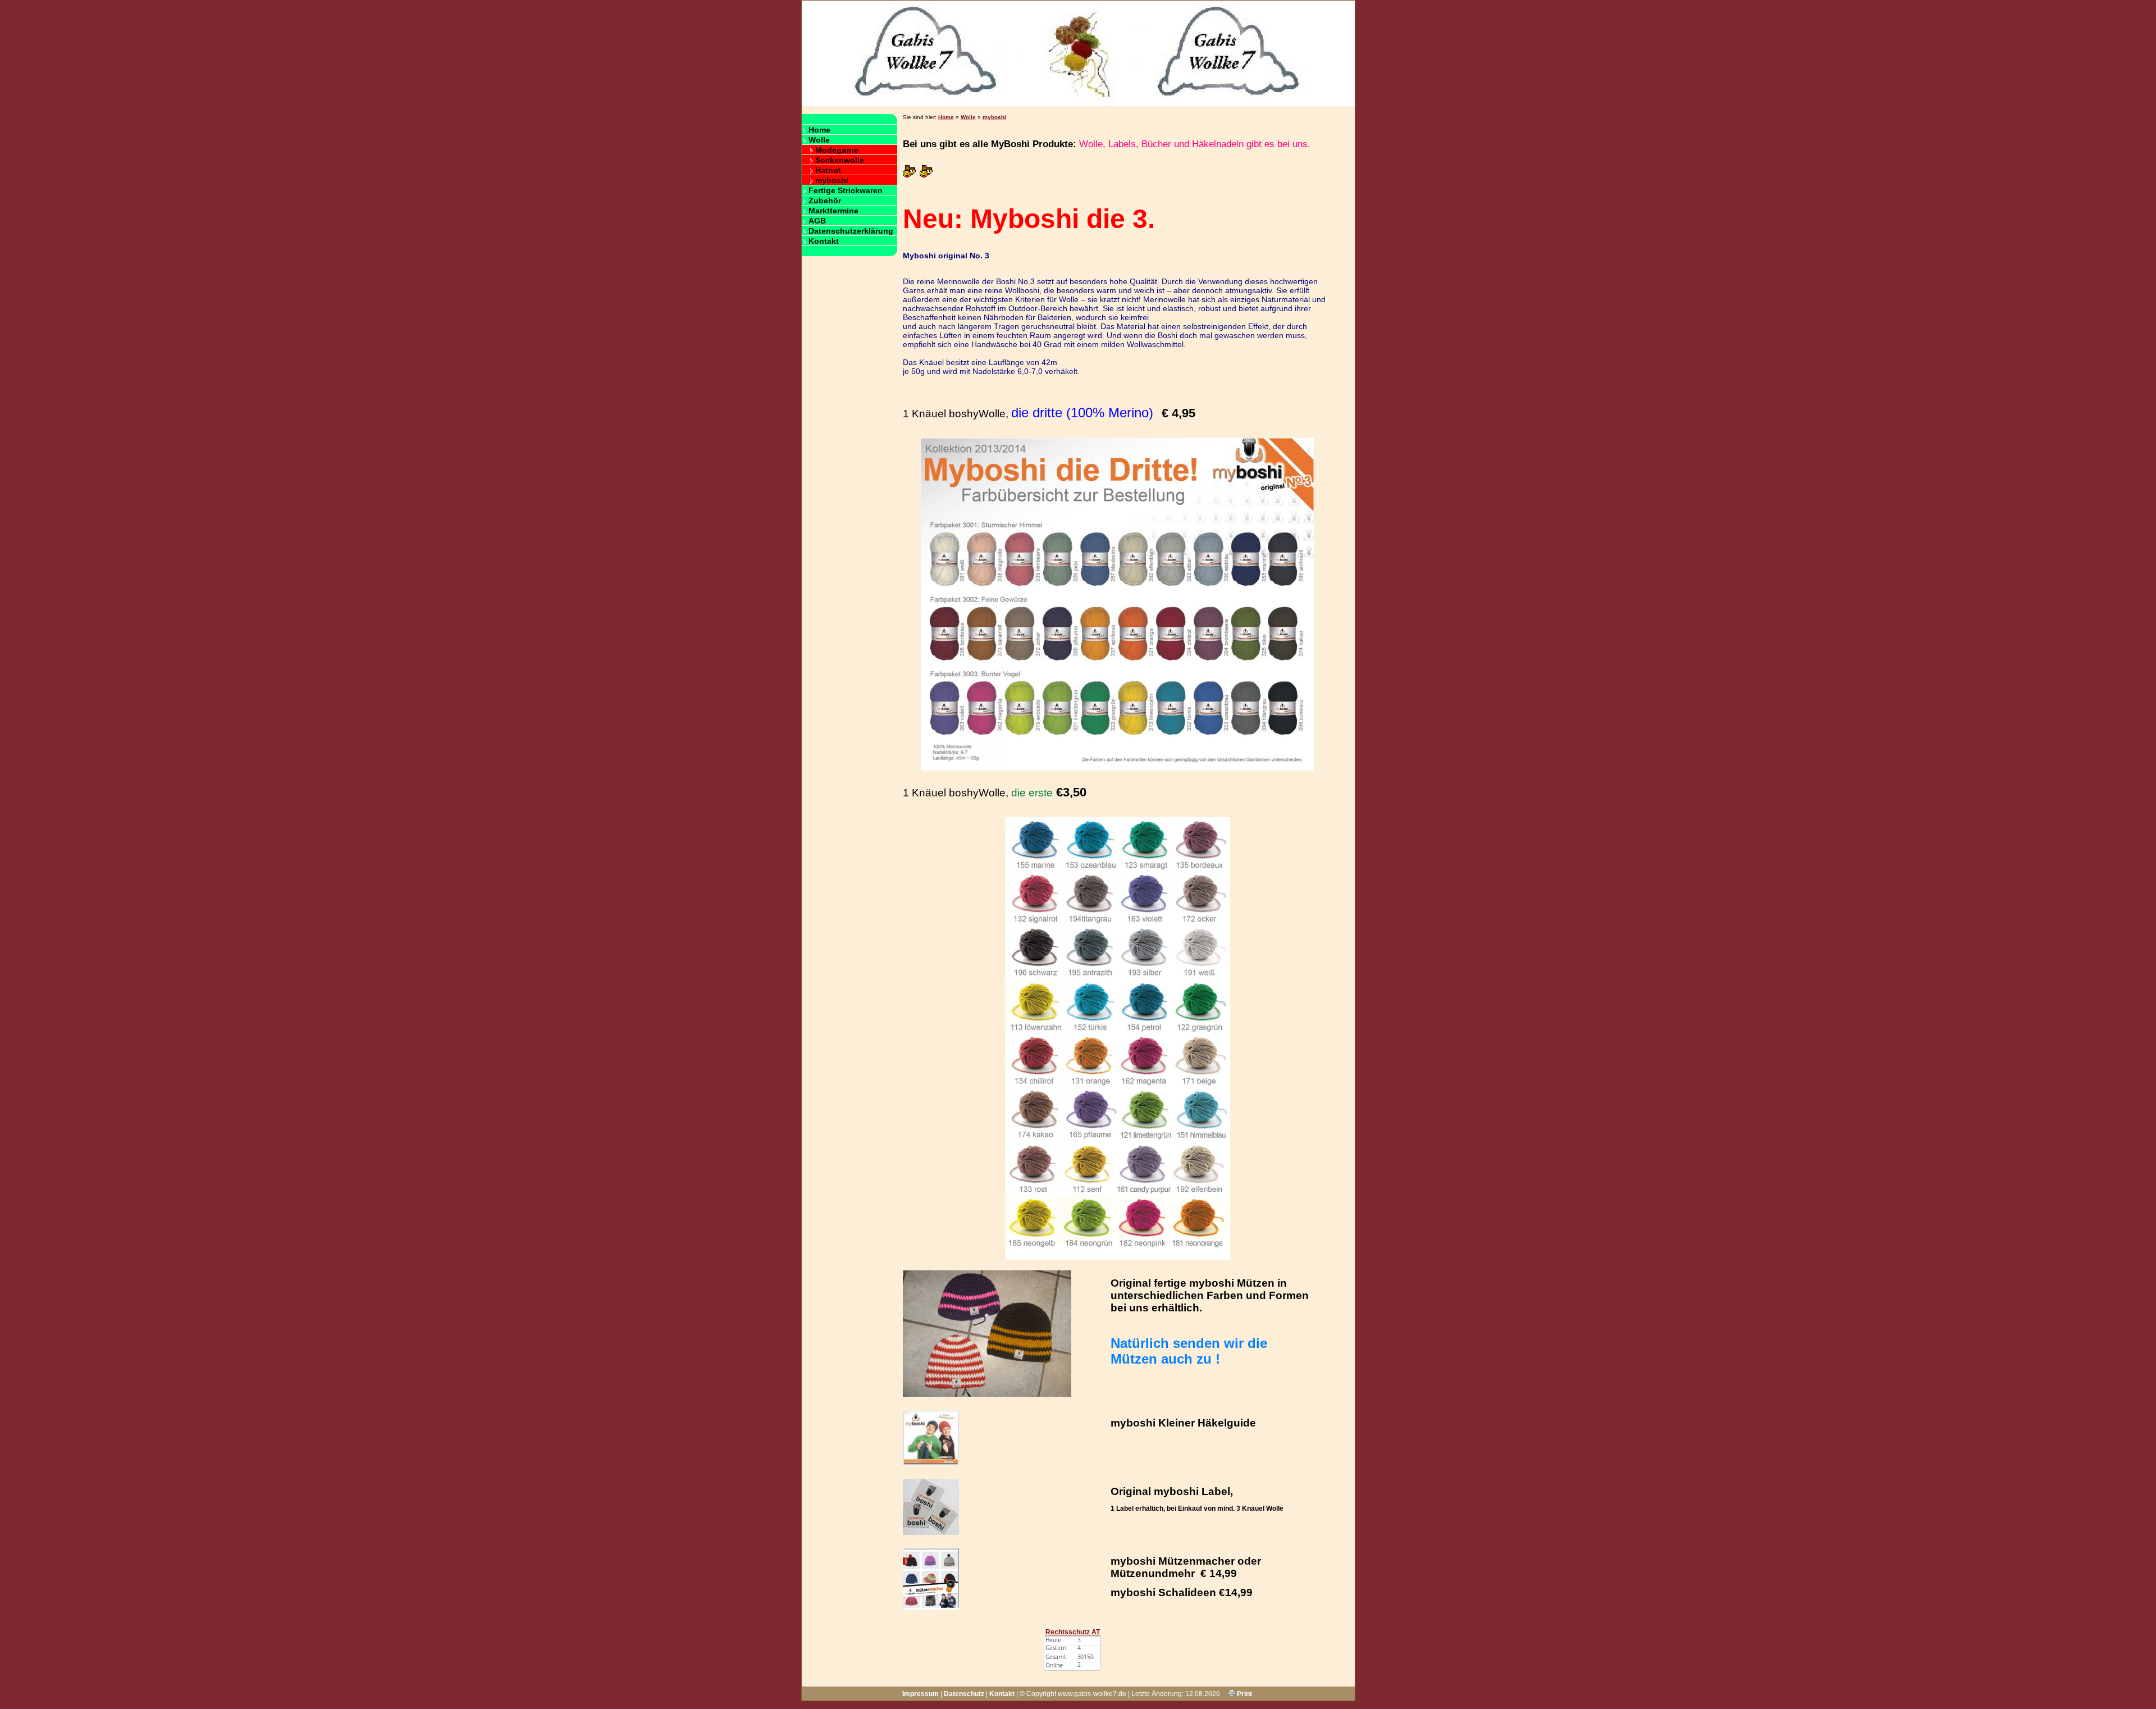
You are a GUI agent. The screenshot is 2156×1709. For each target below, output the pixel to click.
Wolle (819, 140)
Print (1244, 1694)
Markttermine (833, 211)
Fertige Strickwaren (846, 190)
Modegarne (837, 150)
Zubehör (825, 200)
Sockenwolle (840, 160)
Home (819, 130)
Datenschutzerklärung (851, 231)
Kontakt (824, 241)
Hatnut (828, 170)
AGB (817, 221)
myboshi (832, 180)
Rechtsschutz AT (1073, 1632)
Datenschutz (964, 1694)
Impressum (921, 1694)
